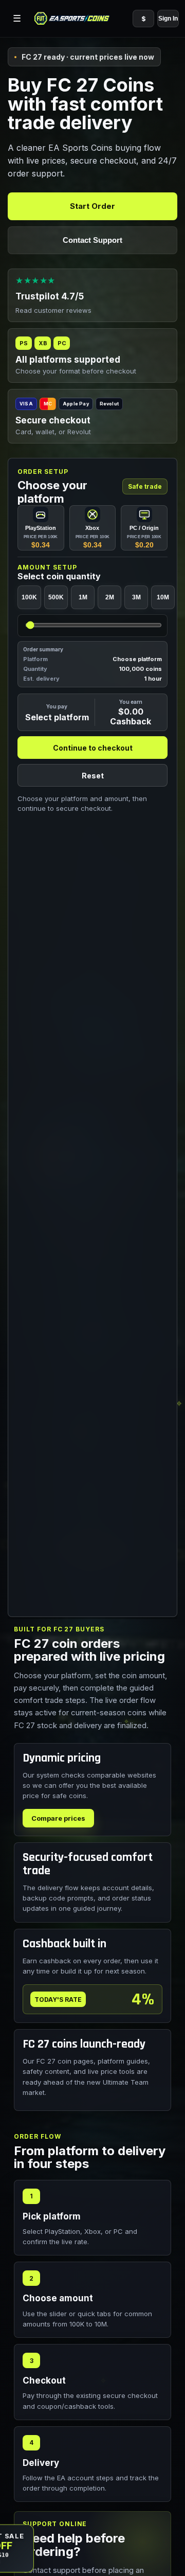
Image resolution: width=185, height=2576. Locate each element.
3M (136, 597)
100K (29, 597)
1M (83, 597)
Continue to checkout (93, 747)
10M (163, 597)
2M (110, 597)
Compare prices (58, 1818)
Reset (93, 775)
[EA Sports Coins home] (72, 19)
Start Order (92, 206)
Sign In (168, 19)
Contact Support (92, 240)
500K (56, 597)
